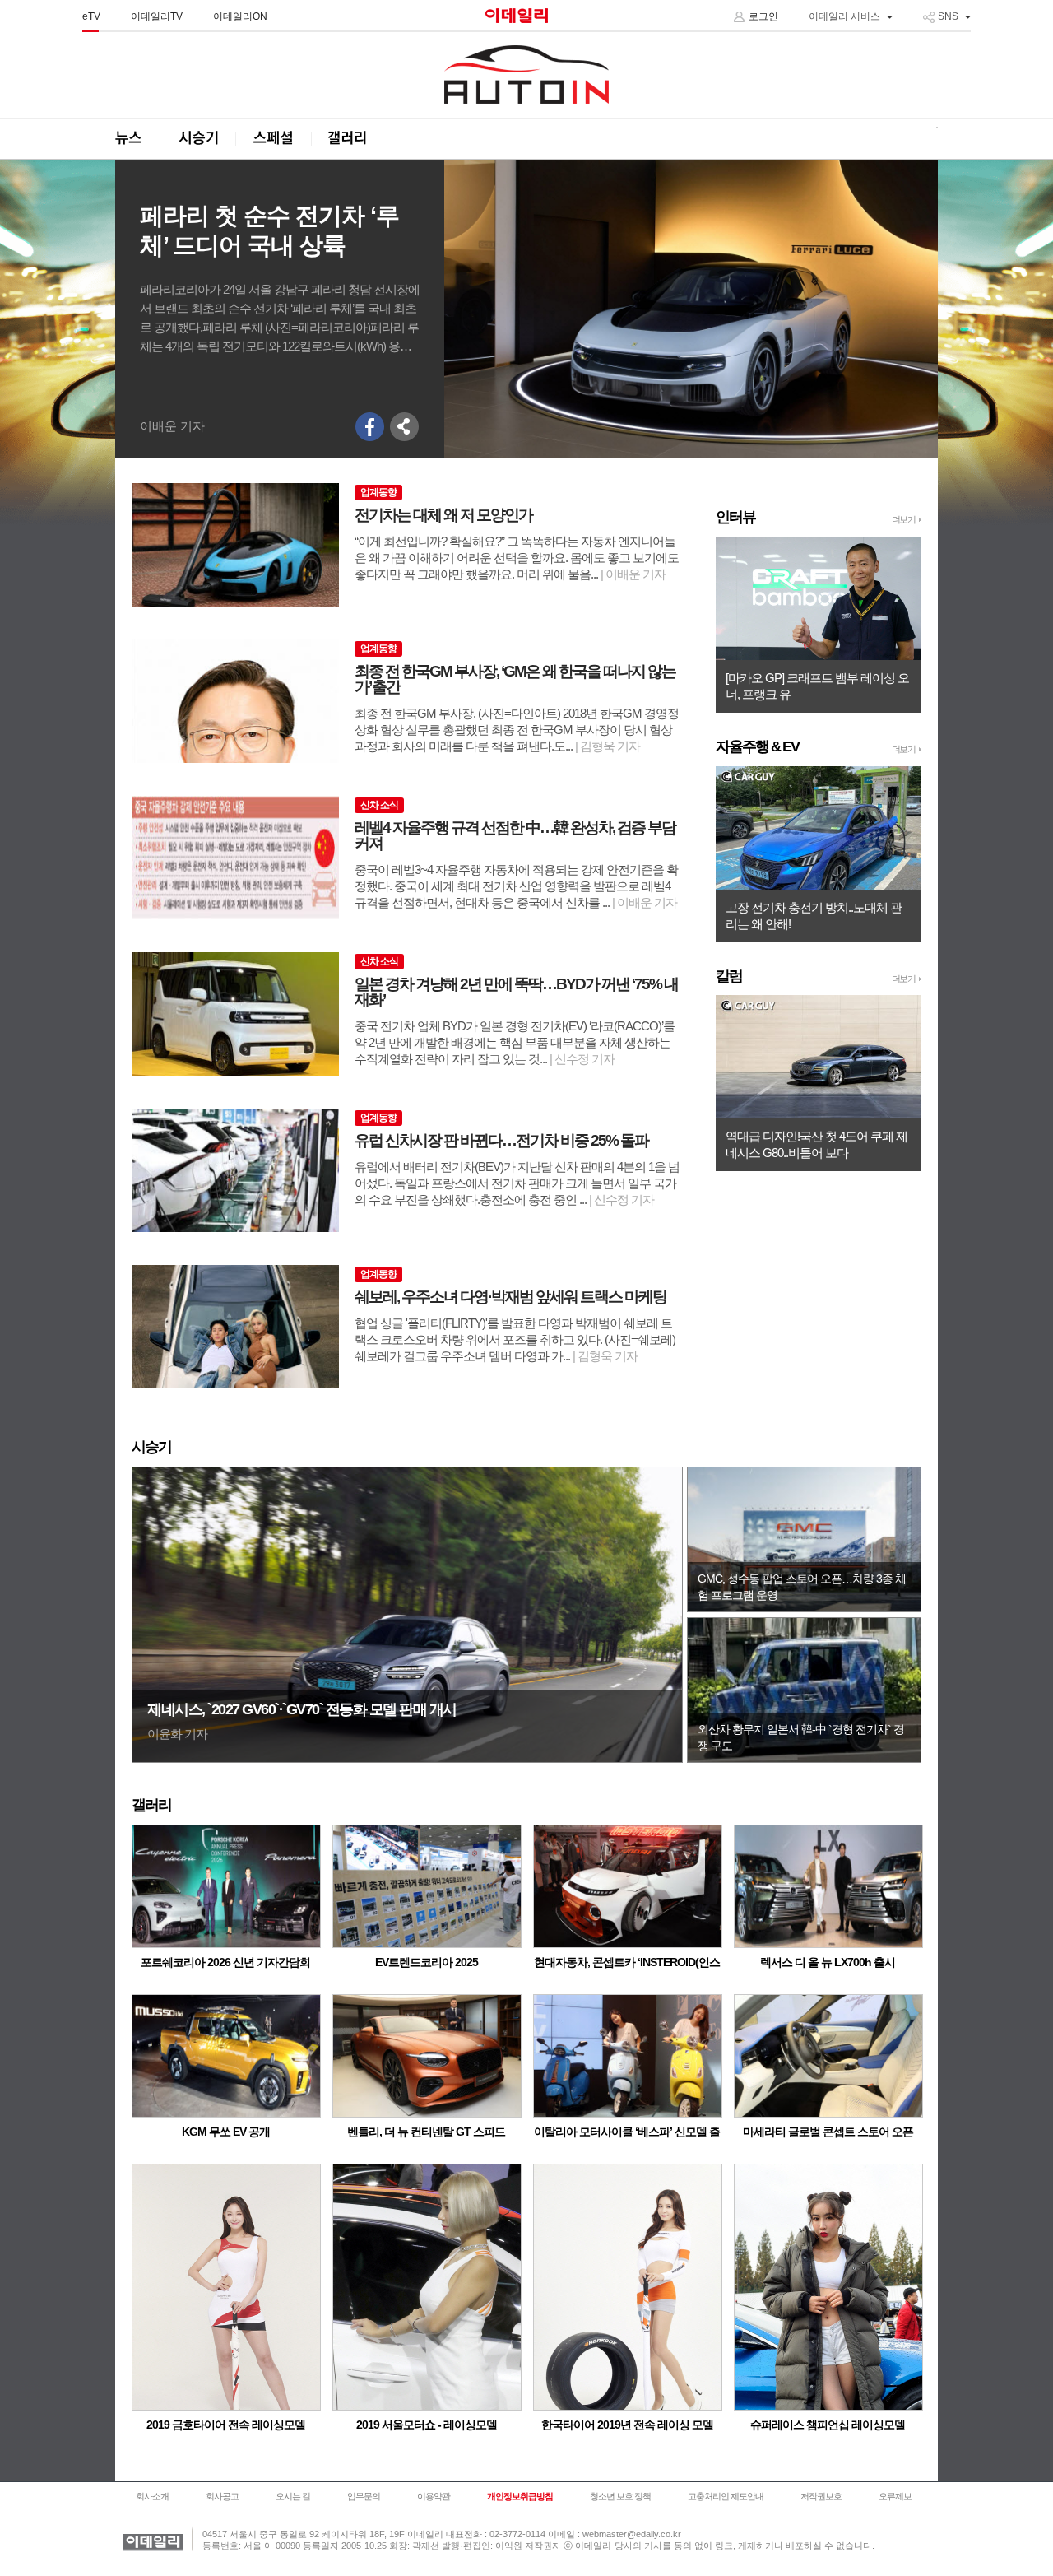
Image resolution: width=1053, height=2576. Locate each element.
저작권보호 (821, 2496)
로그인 (763, 16)
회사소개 (152, 2496)
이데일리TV (157, 16)
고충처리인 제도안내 (726, 2496)
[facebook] (370, 427)
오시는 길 (293, 2496)
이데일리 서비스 (844, 16)
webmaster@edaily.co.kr (632, 2534)
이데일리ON (240, 16)
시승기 (197, 139)
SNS (948, 16)
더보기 (904, 519)
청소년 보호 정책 (620, 2496)
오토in (526, 75)
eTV (91, 16)
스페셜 (273, 139)
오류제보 (895, 2496)
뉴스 (137, 139)
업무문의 (364, 2496)
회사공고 (222, 2496)
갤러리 (349, 139)
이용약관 (434, 2496)
